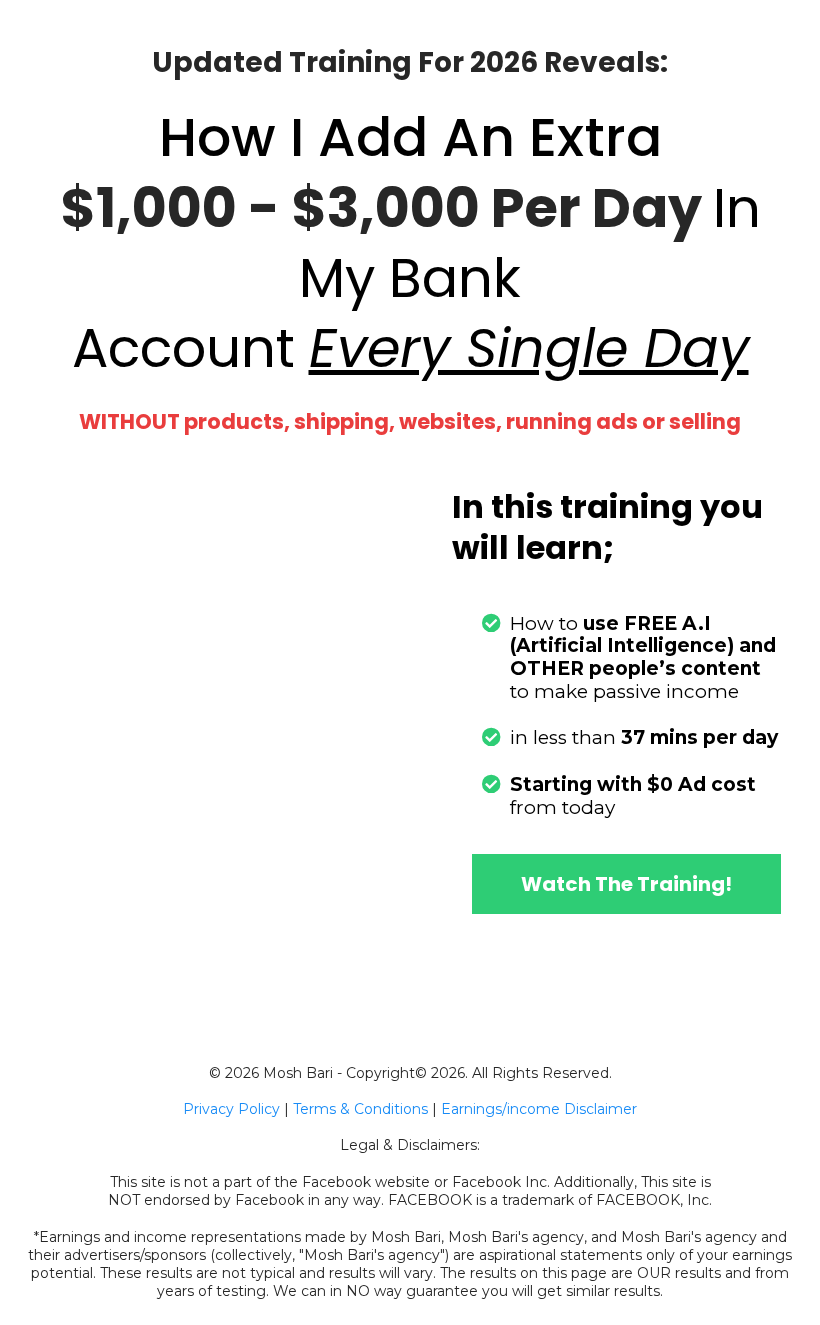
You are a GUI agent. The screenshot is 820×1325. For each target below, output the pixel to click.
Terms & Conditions (360, 1109)
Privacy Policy (231, 1109)
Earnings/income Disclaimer (539, 1109)
